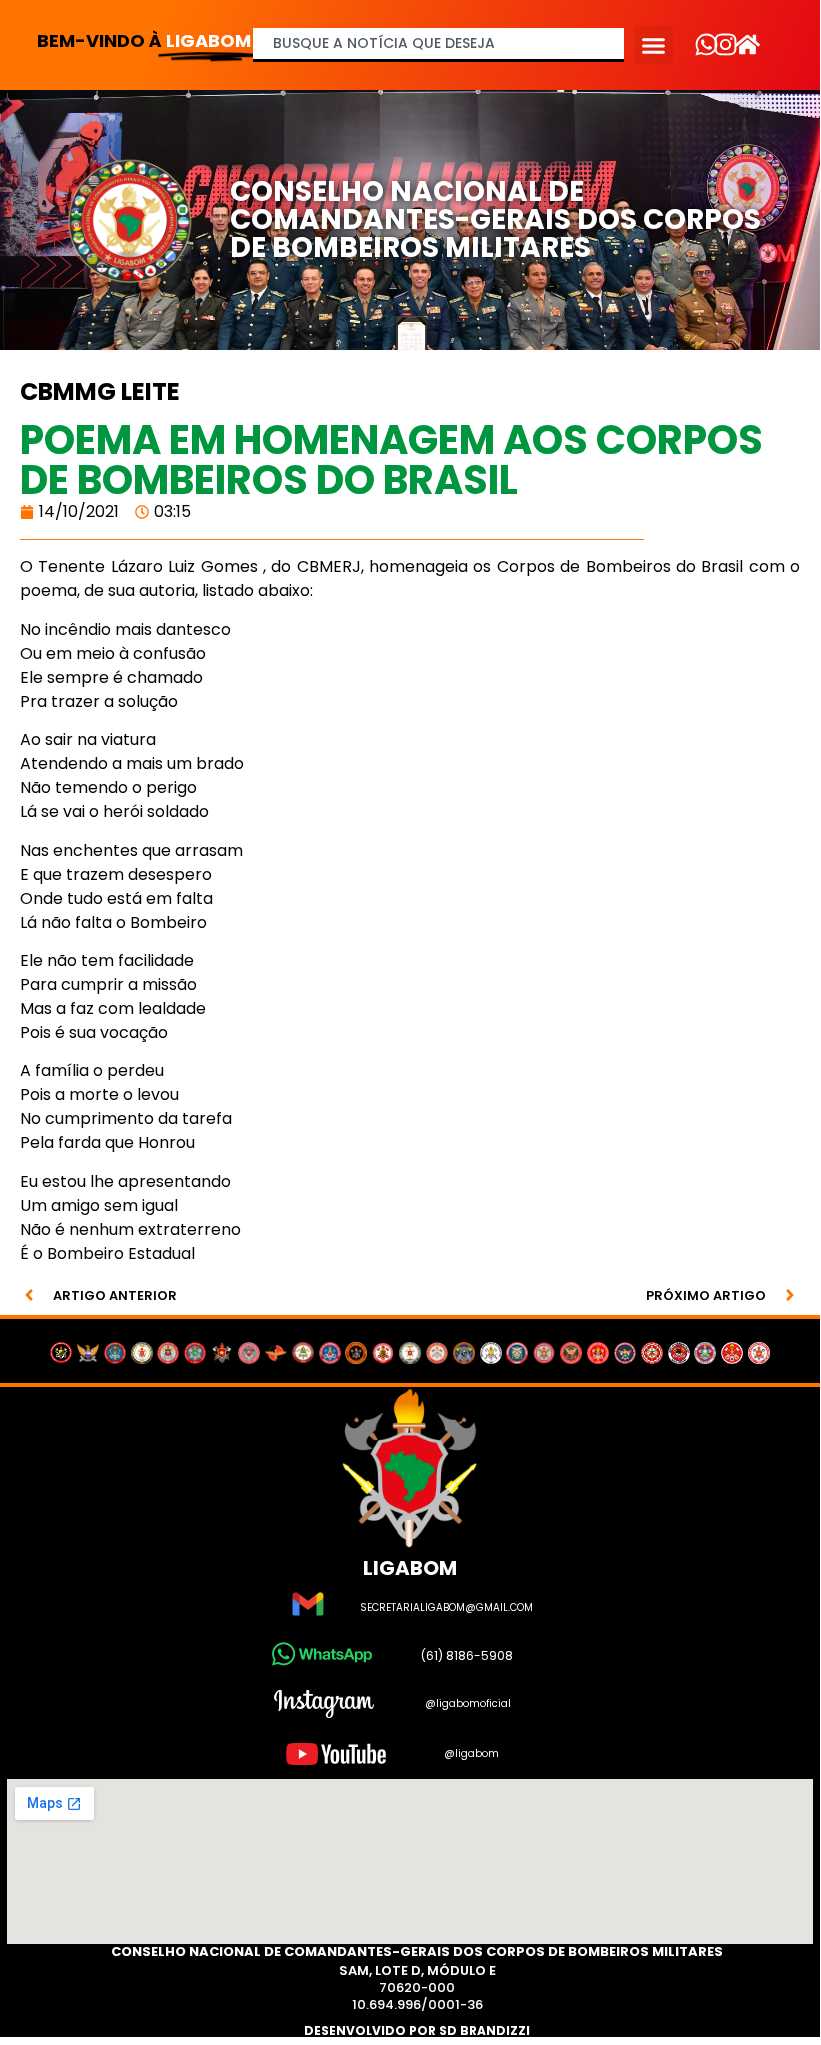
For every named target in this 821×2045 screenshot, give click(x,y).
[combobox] (438, 45)
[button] (654, 45)
